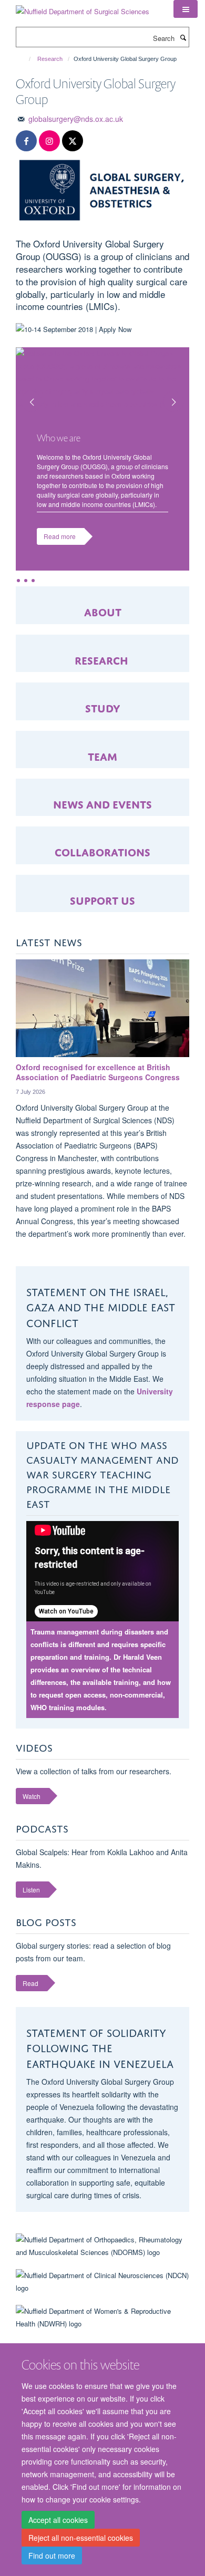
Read (30, 1983)
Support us (102, 899)
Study (103, 707)
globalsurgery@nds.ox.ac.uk (76, 119)
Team (102, 755)
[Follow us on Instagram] (49, 141)
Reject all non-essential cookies (81, 2538)
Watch (32, 1796)
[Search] (183, 37)
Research (50, 59)
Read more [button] (60, 536)
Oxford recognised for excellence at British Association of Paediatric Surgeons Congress (98, 1072)
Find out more (52, 2556)
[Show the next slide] (179, 396)
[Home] (25, 59)
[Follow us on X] (73, 141)
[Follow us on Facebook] (26, 141)
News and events (102, 803)
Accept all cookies (58, 2520)
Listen (31, 1890)
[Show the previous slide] (26, 396)
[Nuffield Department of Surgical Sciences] (83, 8)
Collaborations (102, 851)
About (103, 611)
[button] (186, 9)
